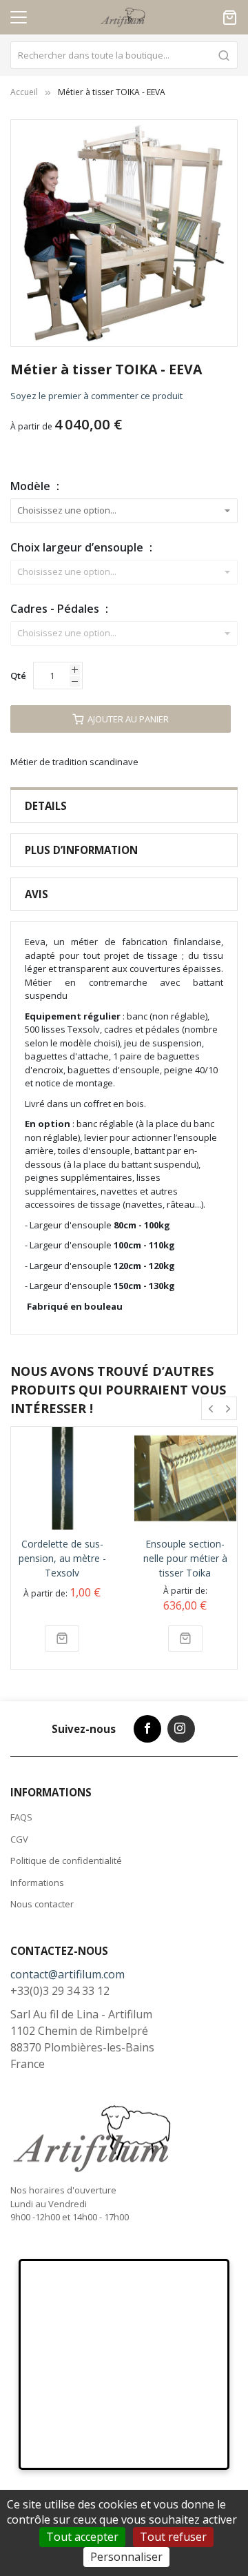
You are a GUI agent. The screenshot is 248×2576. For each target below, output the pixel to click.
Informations (37, 1883)
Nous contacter (42, 1904)
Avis (37, 894)
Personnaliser (126, 2557)
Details (46, 806)
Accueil (24, 92)
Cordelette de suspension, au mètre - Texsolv (62, 1558)
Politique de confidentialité (66, 1860)
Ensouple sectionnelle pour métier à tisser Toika (185, 1558)
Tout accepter (82, 2537)
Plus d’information (81, 850)
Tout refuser (173, 2537)
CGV (19, 1839)
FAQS (21, 1817)
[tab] (124, 806)
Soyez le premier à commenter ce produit (96, 396)
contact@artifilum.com (68, 1974)
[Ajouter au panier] (62, 1639)
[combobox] (124, 55)
